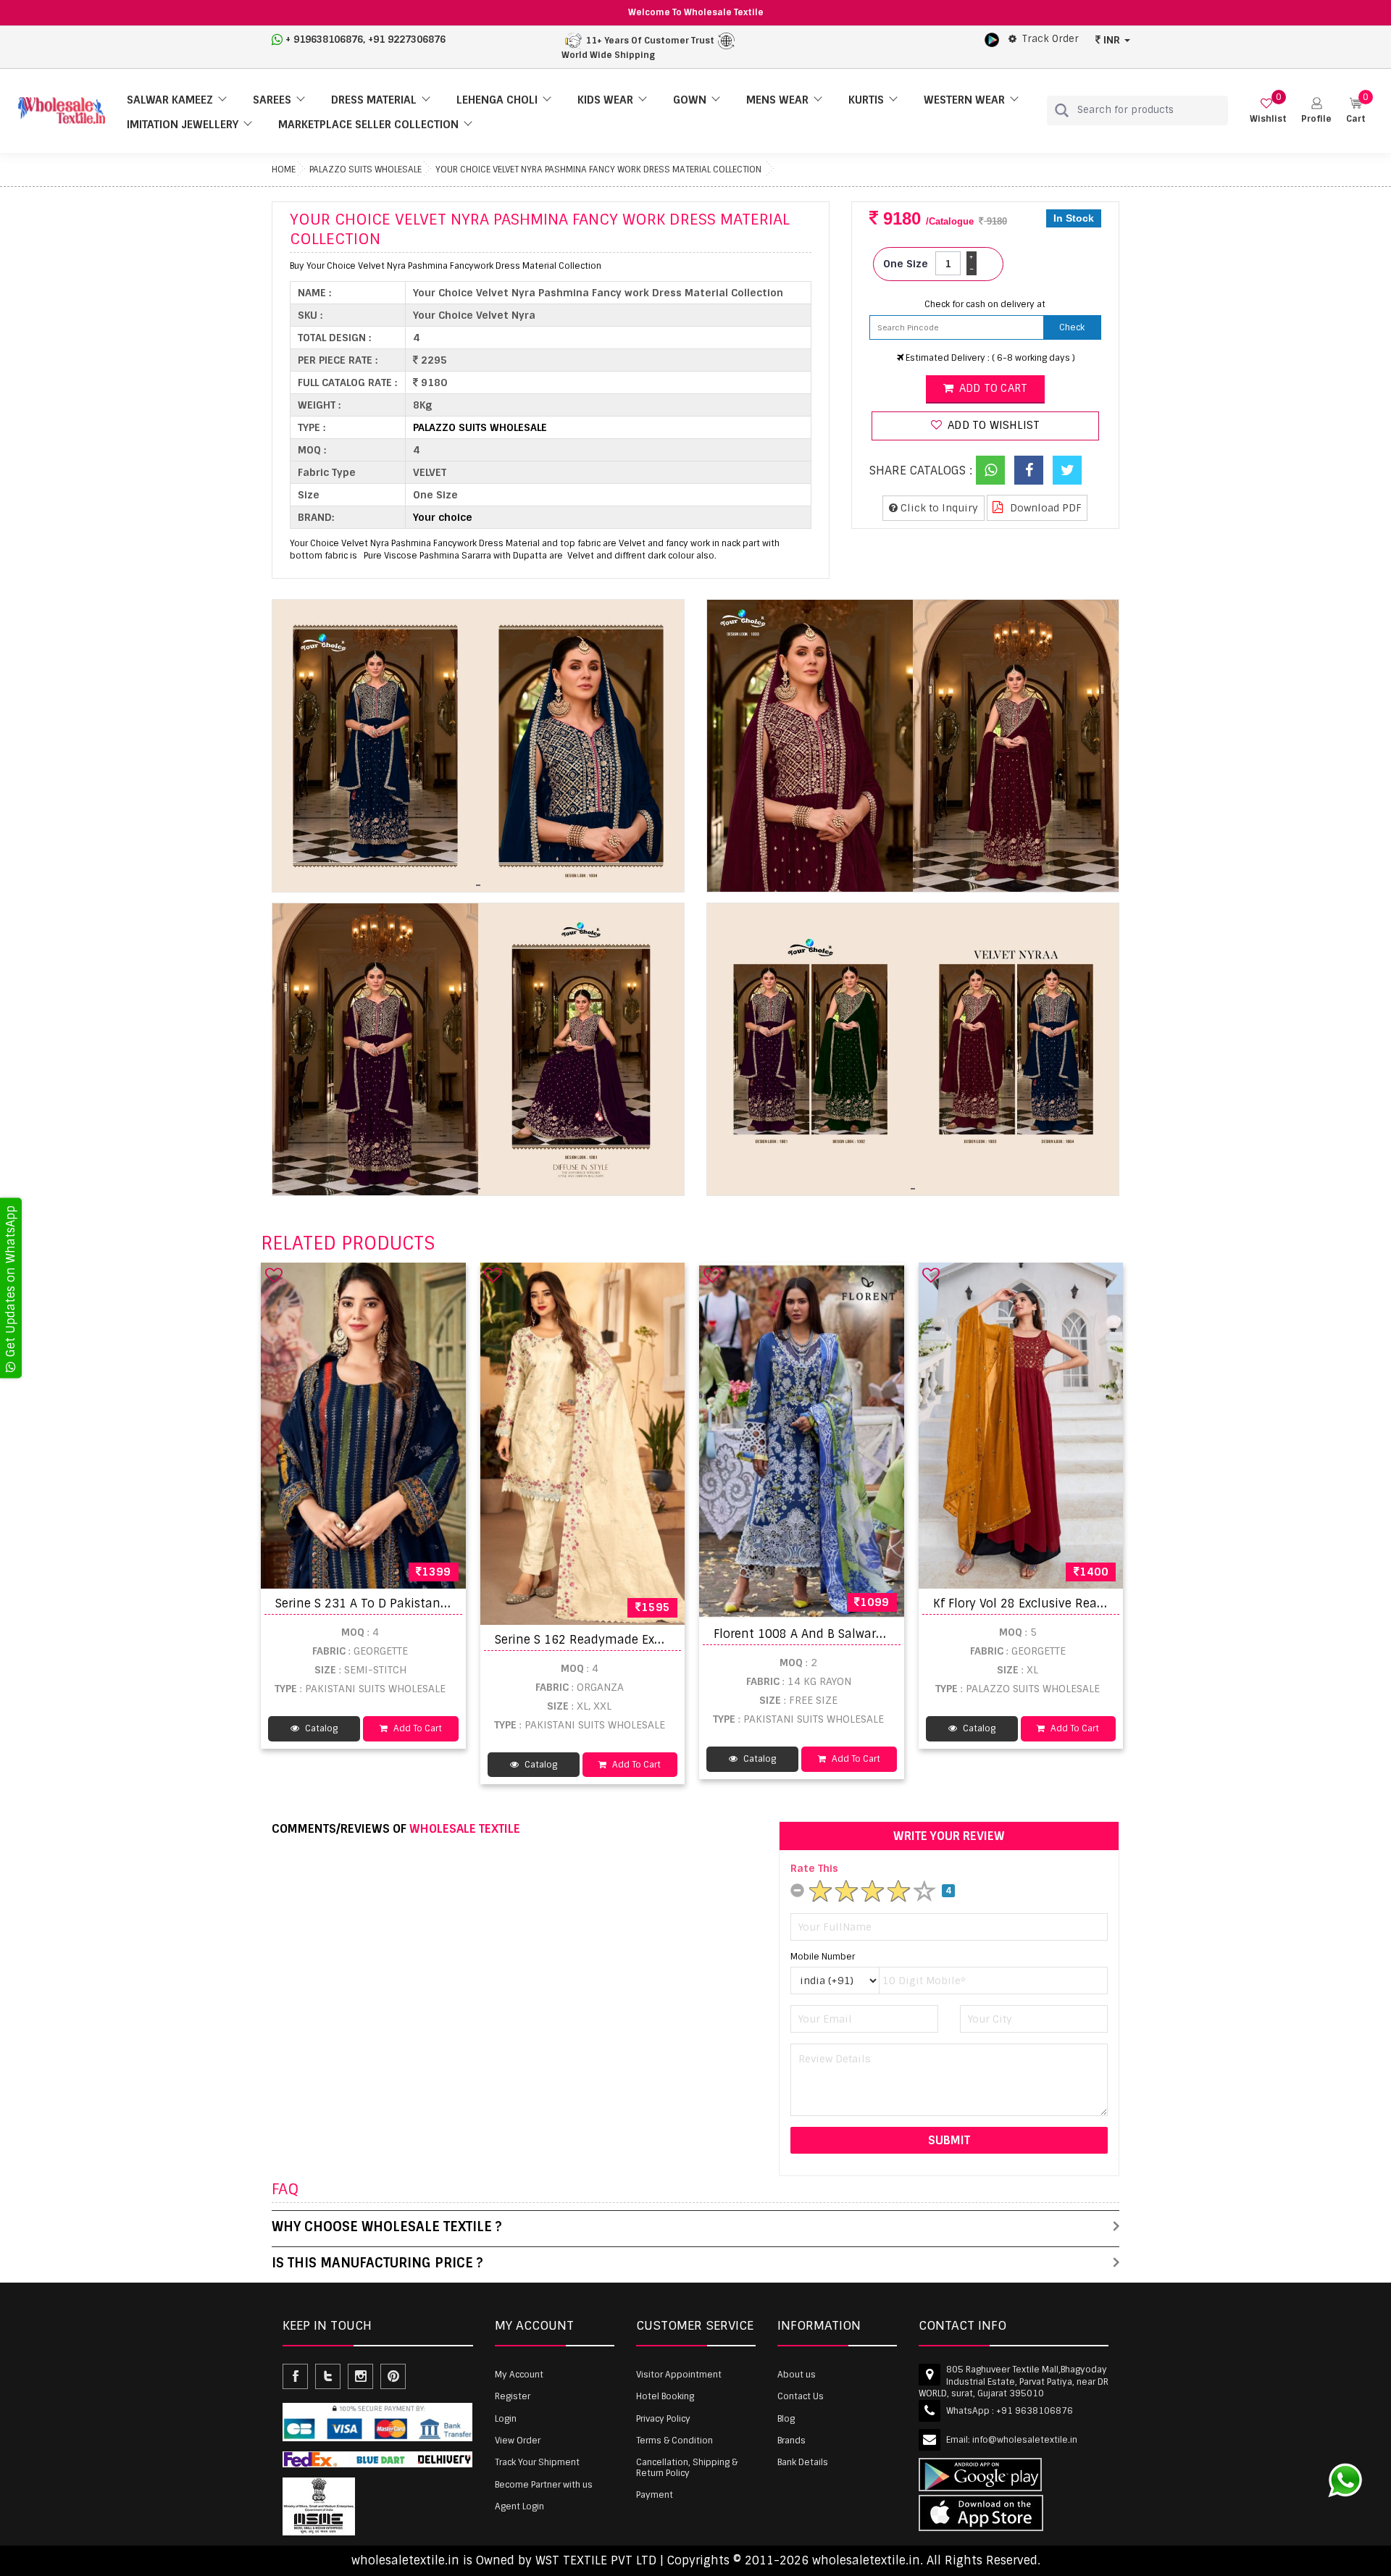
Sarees (272, 100)
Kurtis (866, 100)
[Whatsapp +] (990, 470)
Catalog (320, 1728)
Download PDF (1044, 508)
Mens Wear (777, 100)
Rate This (814, 1868)
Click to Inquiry (938, 508)
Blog (786, 2419)
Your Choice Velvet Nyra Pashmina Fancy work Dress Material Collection (598, 170)
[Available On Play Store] (992, 39)
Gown (690, 100)
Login (506, 2419)
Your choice (443, 517)
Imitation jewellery (183, 125)
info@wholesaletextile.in (1025, 2440)
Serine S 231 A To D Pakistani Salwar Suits (397, 1603)
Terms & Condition (674, 2441)
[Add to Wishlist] (274, 1275)
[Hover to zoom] (478, 746)
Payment (655, 2495)
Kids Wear (605, 100)
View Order (518, 2441)
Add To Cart (417, 1728)
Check (1072, 327)
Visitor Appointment (679, 2375)
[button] (1316, 110)
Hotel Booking (665, 2396)
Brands (791, 2441)
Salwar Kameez (170, 100)
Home (284, 170)
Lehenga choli (497, 100)
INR (1112, 40)
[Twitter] (1067, 470)
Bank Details (803, 2462)
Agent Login (519, 2506)
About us (797, 2375)
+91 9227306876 (407, 39)
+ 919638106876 (324, 39)
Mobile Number (823, 1957)
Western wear (964, 100)
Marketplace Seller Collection (368, 125)
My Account (519, 2375)
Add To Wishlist (992, 425)
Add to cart (992, 388)
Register (513, 2396)
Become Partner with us (544, 2485)
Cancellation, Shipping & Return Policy (687, 2467)
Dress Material (374, 100)
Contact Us (801, 2396)
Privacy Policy (663, 2419)
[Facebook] (1029, 470)
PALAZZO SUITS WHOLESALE (365, 170)
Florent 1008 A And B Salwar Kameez (820, 1634)
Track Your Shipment (537, 2462)
